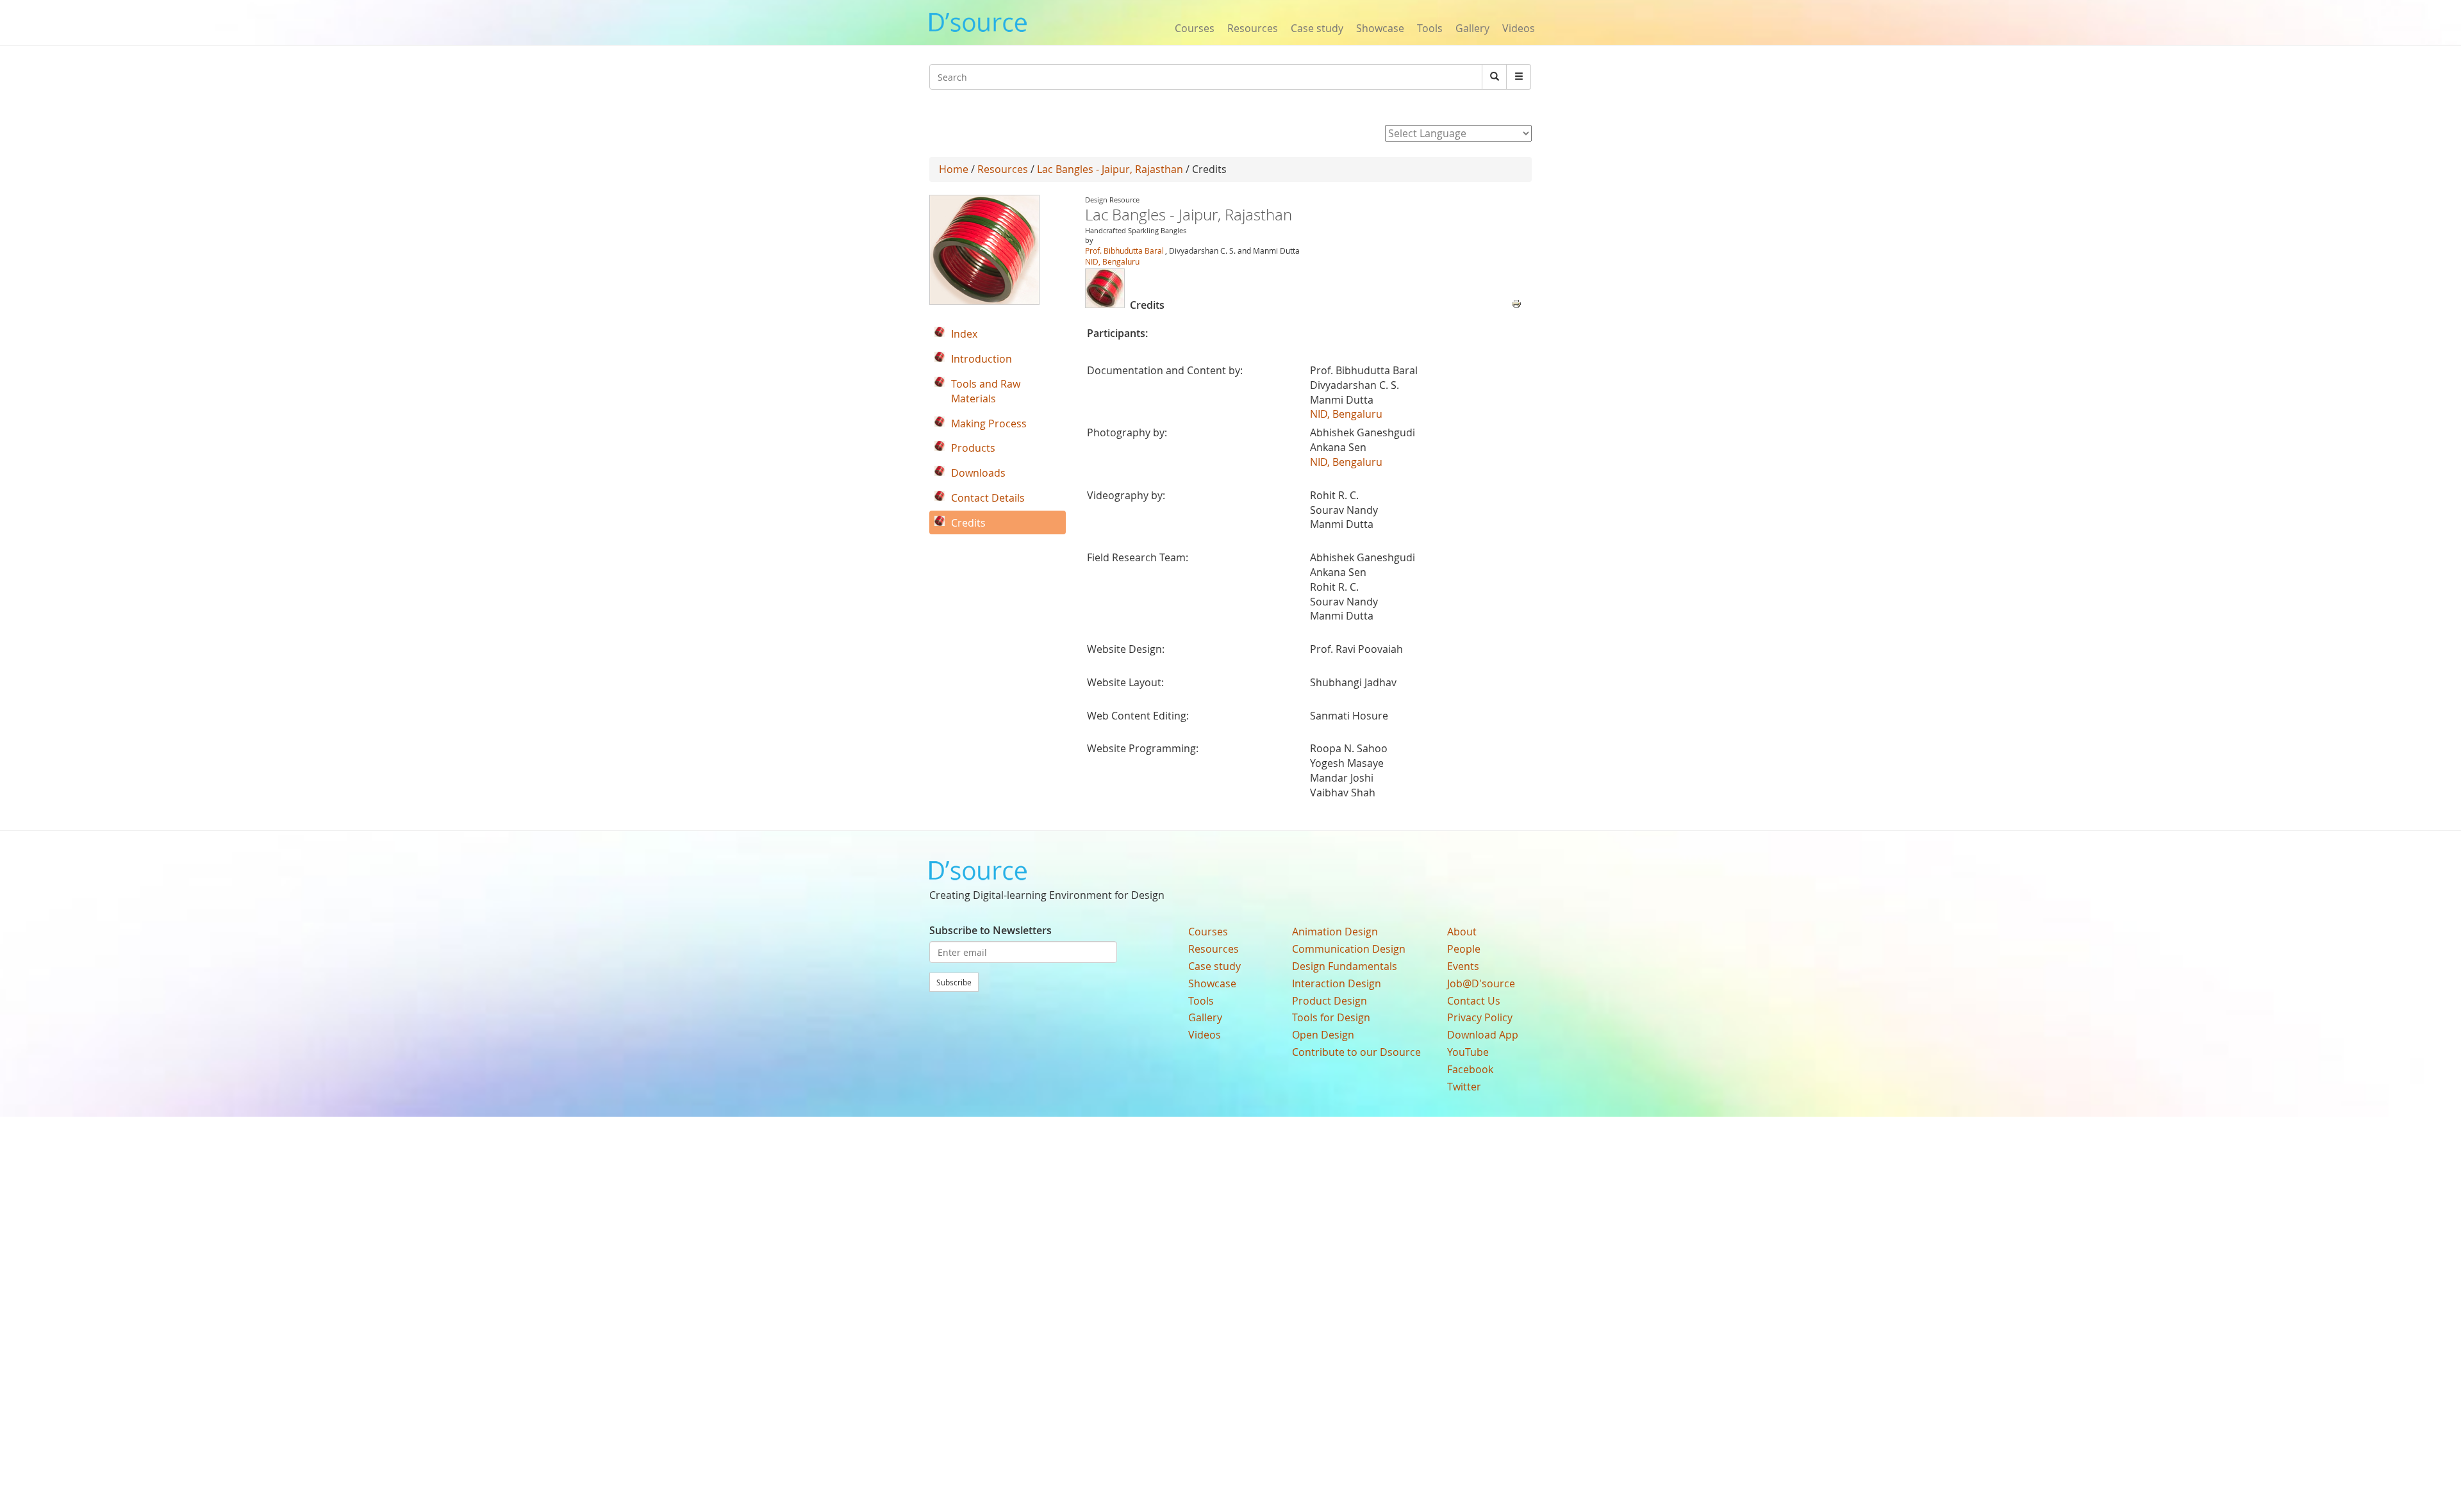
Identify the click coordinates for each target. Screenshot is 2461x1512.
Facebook (1470, 1069)
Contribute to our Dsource (1356, 1052)
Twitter (1464, 1087)
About (1462, 932)
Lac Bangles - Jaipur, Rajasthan (1110, 169)
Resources (1253, 28)
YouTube (1468, 1052)
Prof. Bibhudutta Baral (1124, 251)
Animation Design (1335, 932)
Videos (1519, 28)
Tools (1430, 28)
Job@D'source (1481, 983)
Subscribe (954, 982)
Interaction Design (1337, 983)
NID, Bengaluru (1112, 261)
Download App (1483, 1035)
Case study (1317, 28)
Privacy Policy (1480, 1017)
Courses (1195, 28)
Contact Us (1474, 1001)
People (1464, 949)
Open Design (1323, 1035)
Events (1463, 966)
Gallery (1472, 28)
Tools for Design (1331, 1017)
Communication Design (1349, 949)
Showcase (1380, 28)
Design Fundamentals (1345, 966)
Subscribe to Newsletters (990, 930)
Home (954, 169)
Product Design (1330, 1001)
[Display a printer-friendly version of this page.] (1516, 302)
